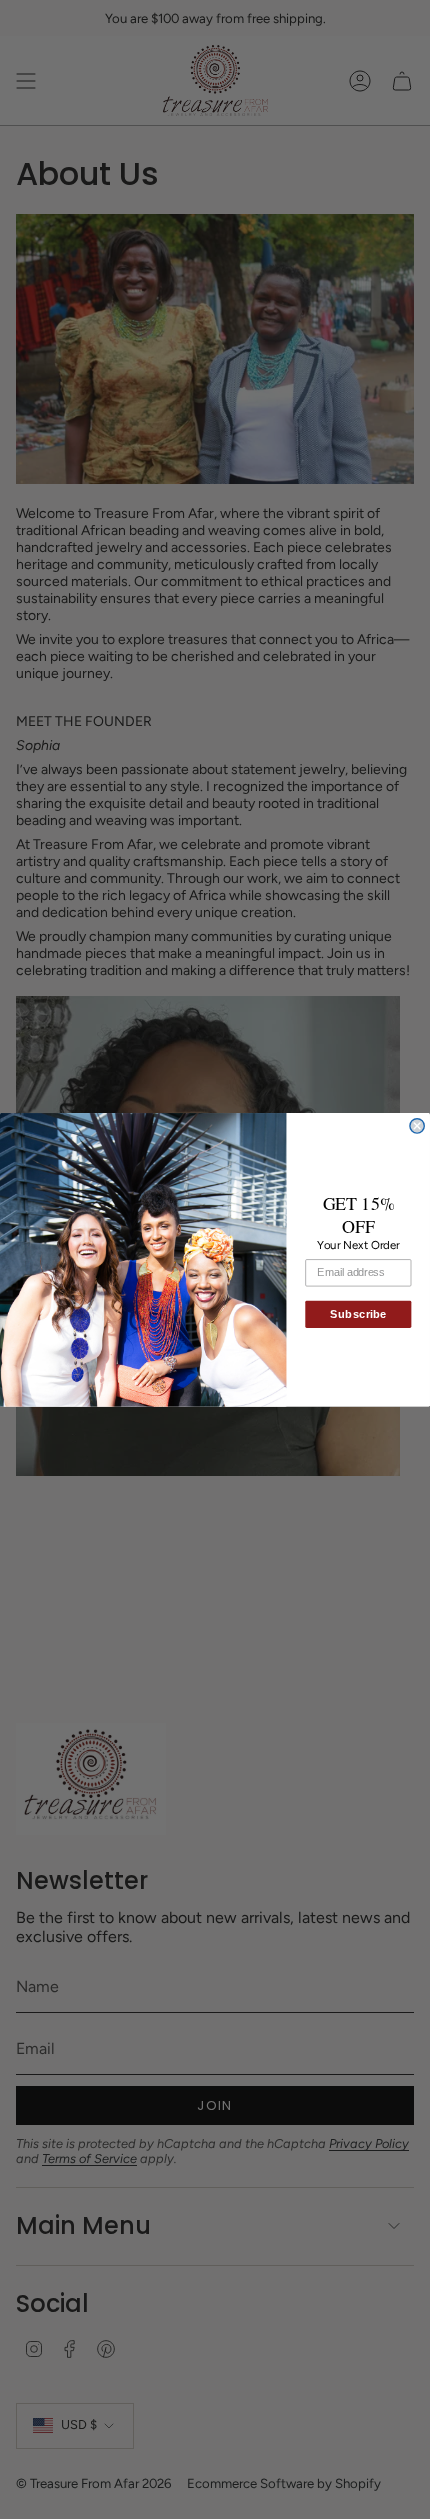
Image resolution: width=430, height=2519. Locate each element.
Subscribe (358, 1314)
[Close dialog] (417, 1125)
